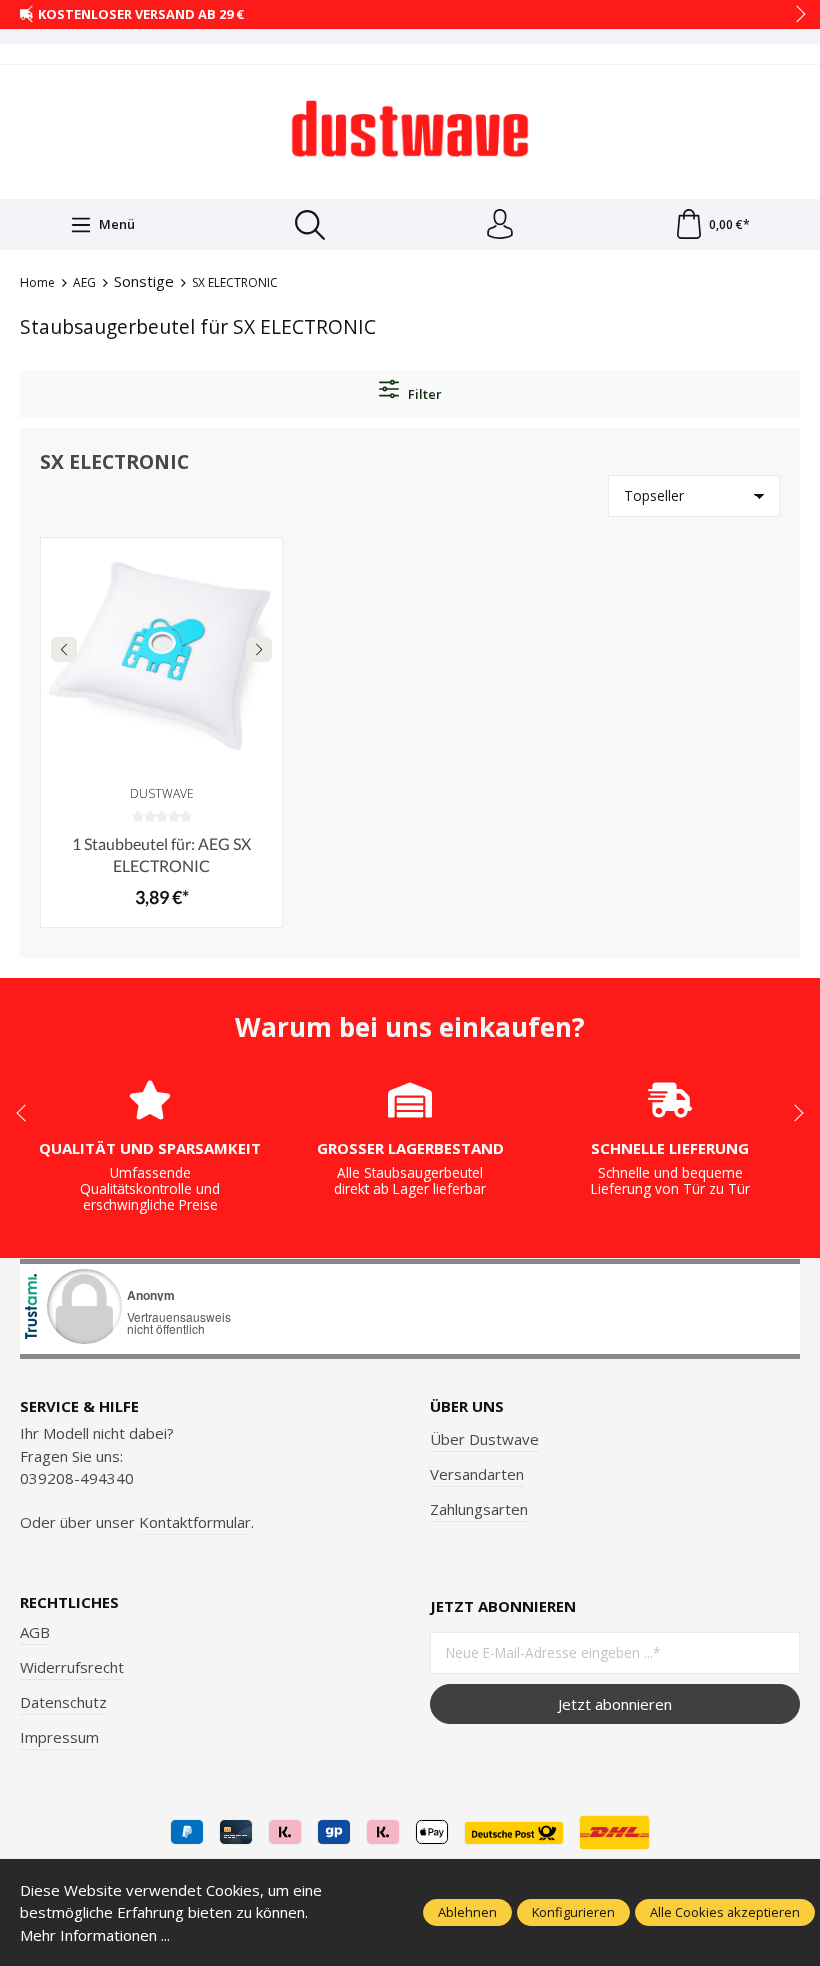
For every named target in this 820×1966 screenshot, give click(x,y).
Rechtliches (69, 1602)
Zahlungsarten (479, 1509)
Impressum (59, 1737)
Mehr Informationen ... (95, 1935)
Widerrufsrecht (72, 1667)
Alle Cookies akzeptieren (725, 1912)
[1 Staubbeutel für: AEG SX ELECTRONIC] (161, 658)
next (795, 15)
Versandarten (477, 1474)
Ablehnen (467, 1912)
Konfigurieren (573, 1912)
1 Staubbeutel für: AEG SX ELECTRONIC (161, 854)
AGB (35, 1632)
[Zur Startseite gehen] (410, 129)
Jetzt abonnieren (615, 1704)
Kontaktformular (195, 1522)
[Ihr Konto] (500, 225)
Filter (423, 394)
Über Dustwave (484, 1439)
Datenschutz (63, 1702)
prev (30, 15)
